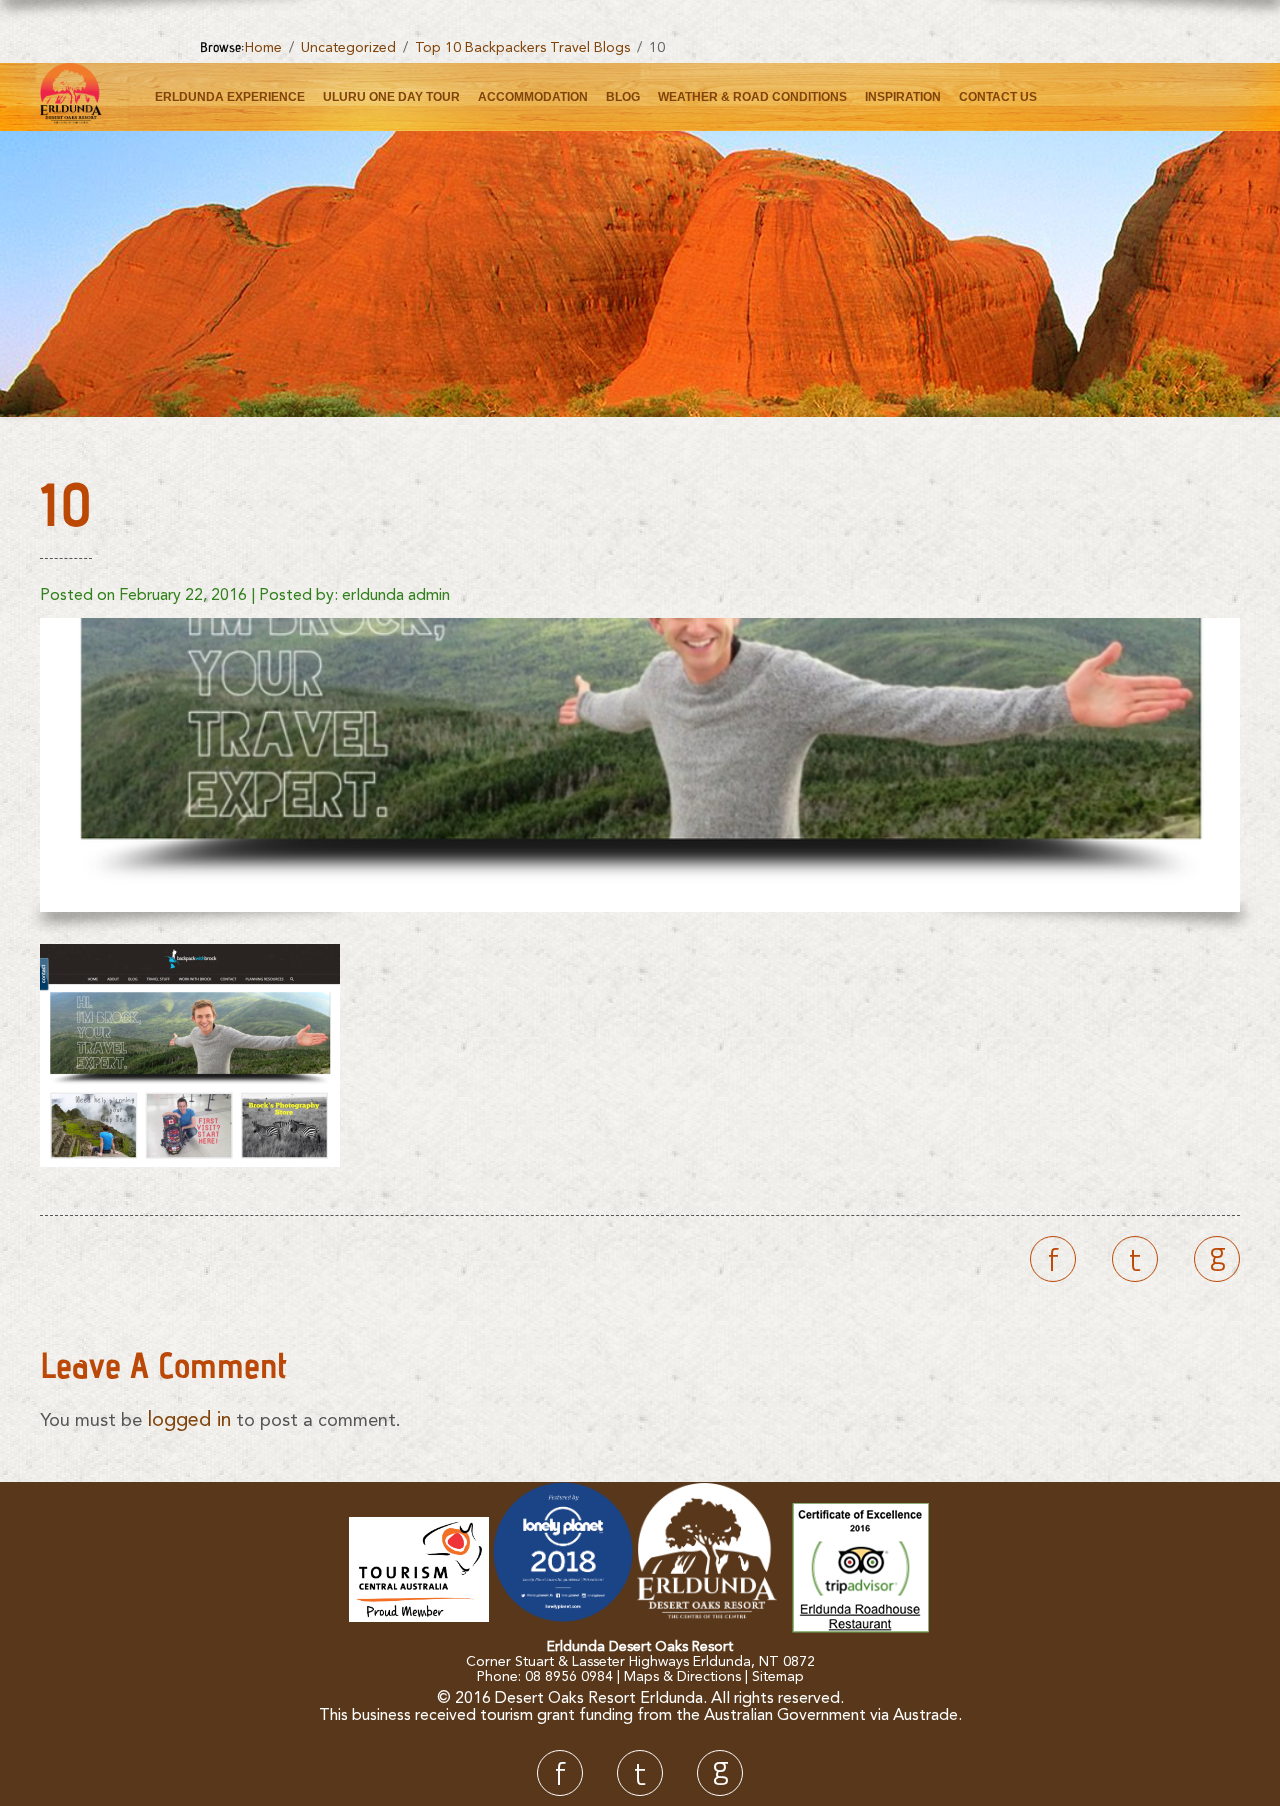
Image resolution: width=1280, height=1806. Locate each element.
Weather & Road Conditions (752, 97)
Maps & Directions (682, 1677)
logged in (189, 1421)
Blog (623, 97)
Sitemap (778, 1677)
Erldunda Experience (230, 97)
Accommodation (533, 97)
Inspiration (903, 97)
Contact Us (998, 97)
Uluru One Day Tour (391, 97)
